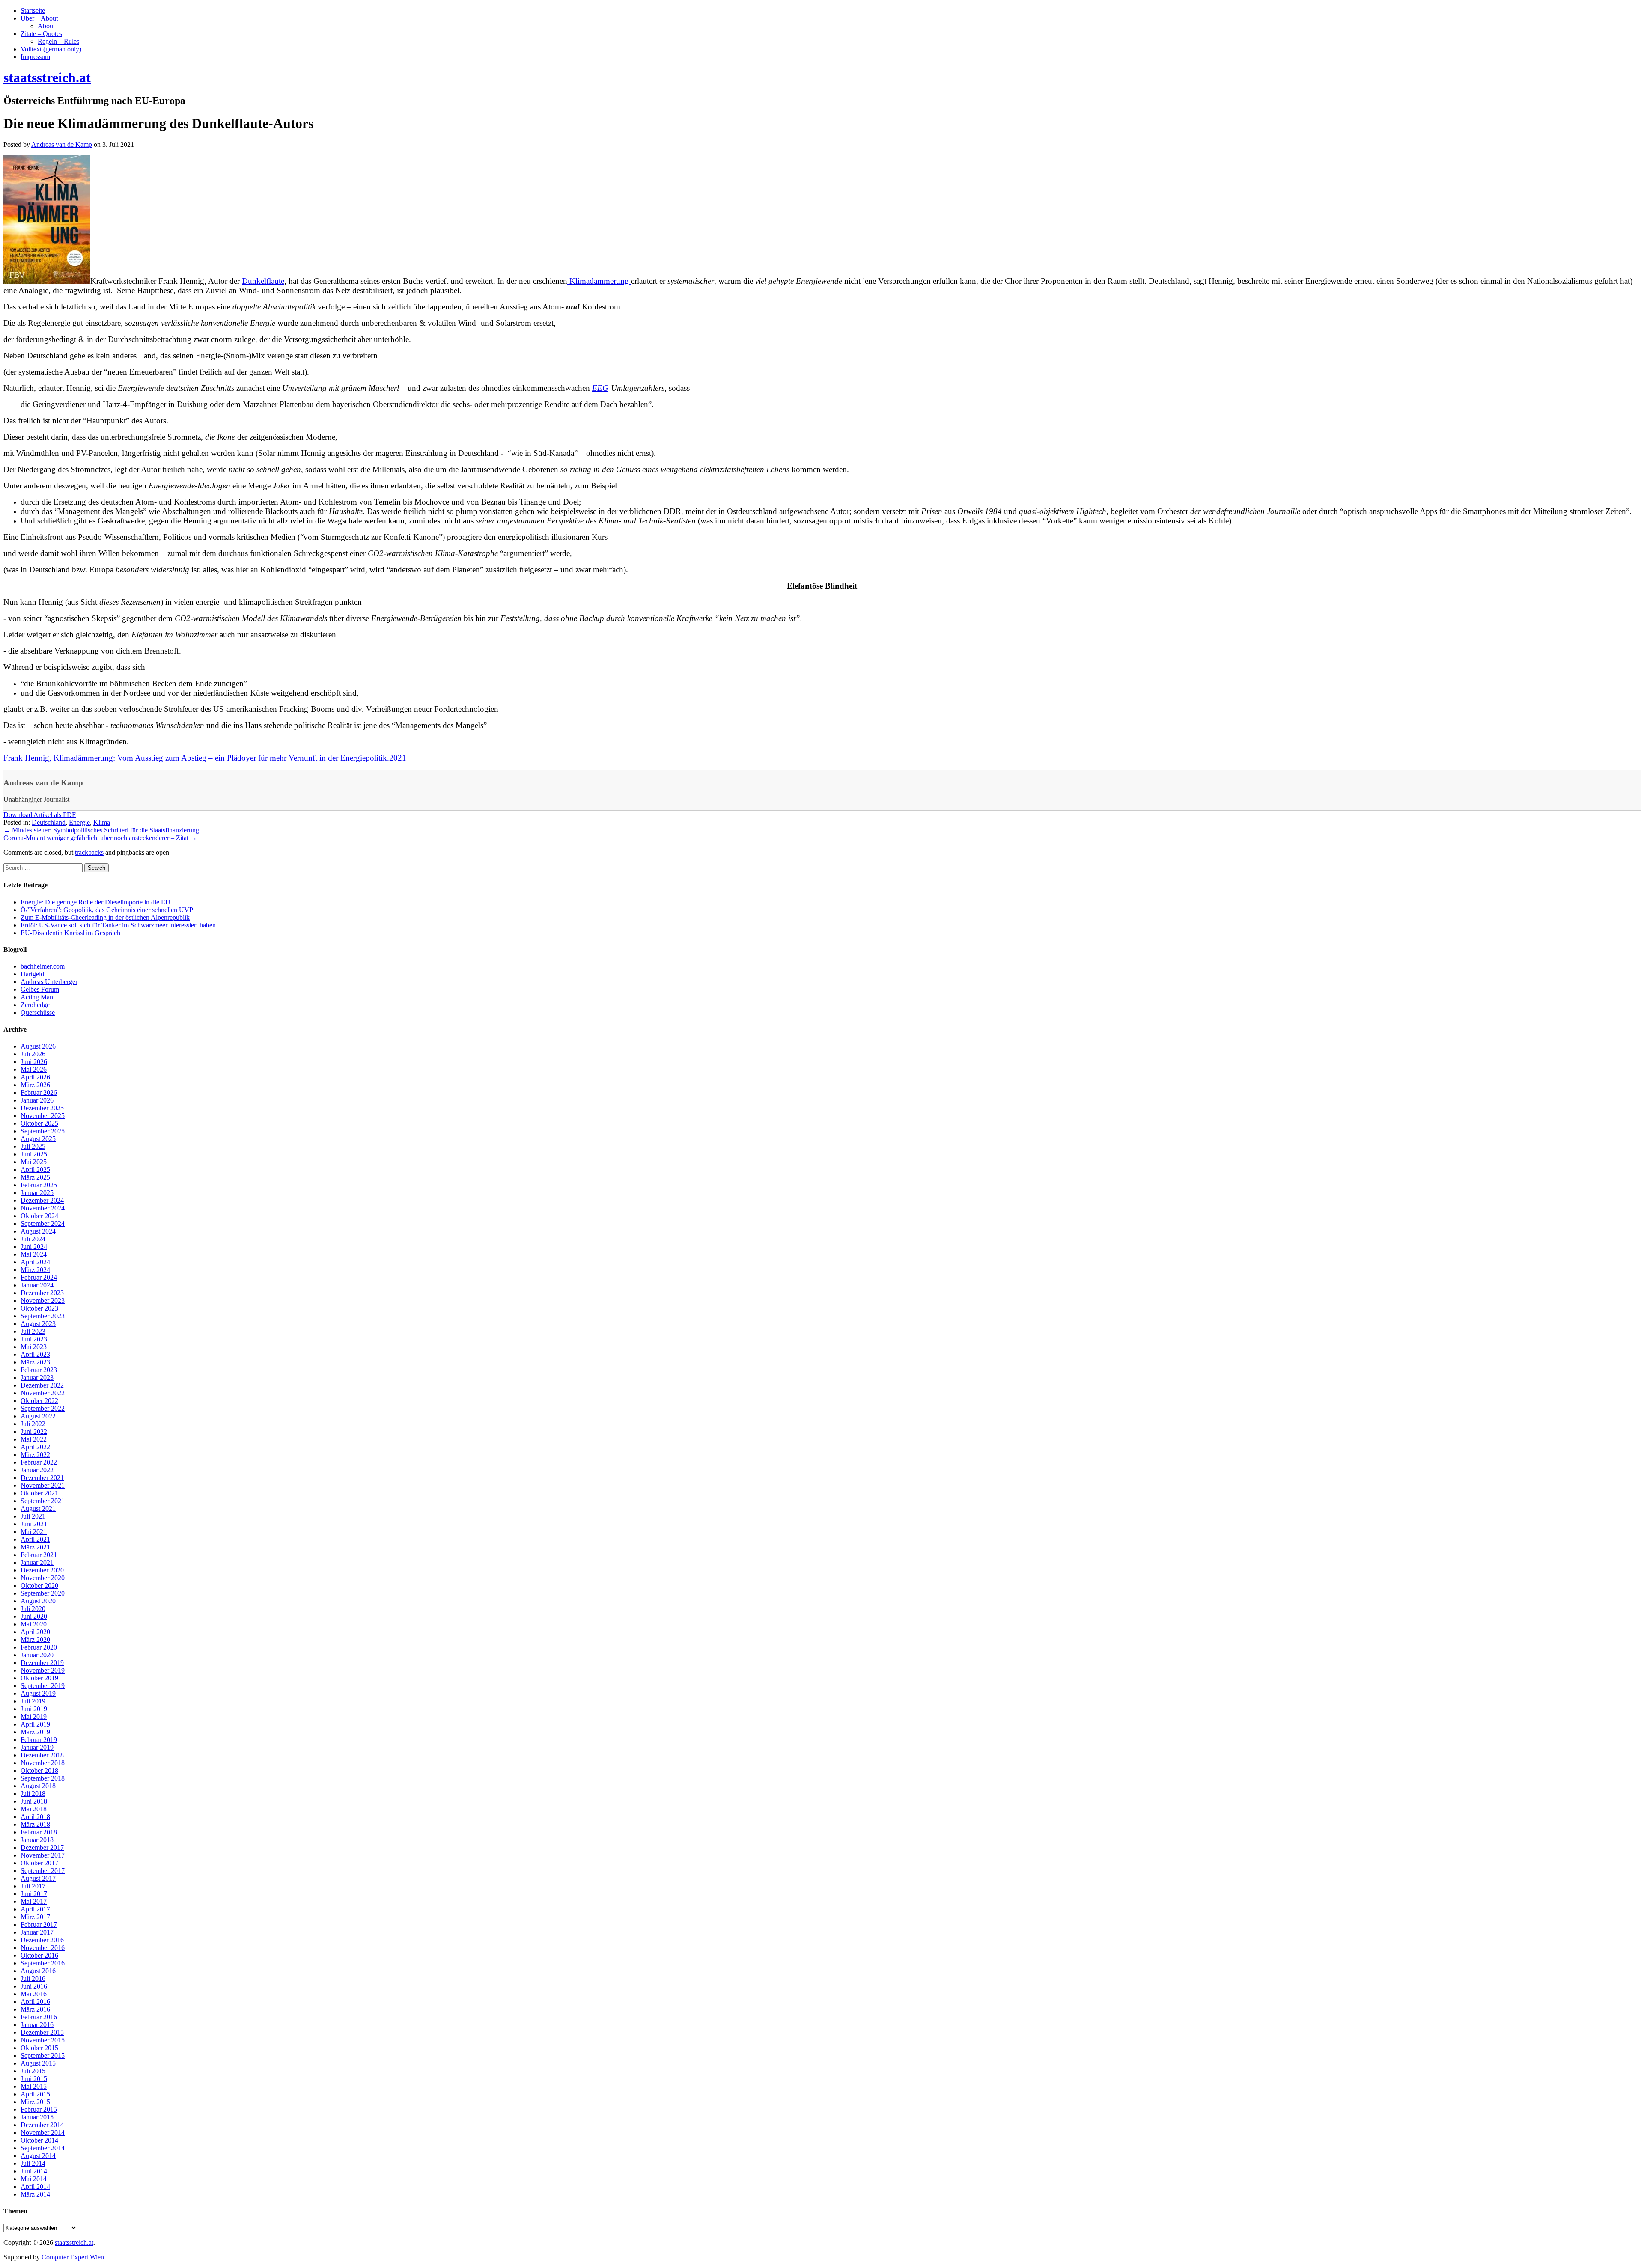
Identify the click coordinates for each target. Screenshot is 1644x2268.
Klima (102, 822)
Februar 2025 (39, 1185)
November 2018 (43, 1763)
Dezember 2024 (42, 1200)
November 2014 (43, 2133)
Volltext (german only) (51, 49)
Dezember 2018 (42, 1755)
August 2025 (38, 1139)
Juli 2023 (33, 1331)
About (46, 26)
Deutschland (49, 822)
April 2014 (35, 2186)
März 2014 (35, 2194)
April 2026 (35, 1077)
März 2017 (35, 1917)
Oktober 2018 (39, 1770)
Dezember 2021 (42, 1478)
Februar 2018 (39, 1832)
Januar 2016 (37, 2025)
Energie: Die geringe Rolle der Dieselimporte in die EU (95, 902)
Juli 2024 (33, 1239)
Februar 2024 (39, 1277)
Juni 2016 (34, 1986)
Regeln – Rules (58, 41)
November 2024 (43, 1208)
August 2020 (38, 1601)
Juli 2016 (33, 1978)
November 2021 (43, 1485)
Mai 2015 (34, 2086)
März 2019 (35, 1732)
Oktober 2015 (39, 2048)
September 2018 (43, 1778)
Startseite (33, 10)
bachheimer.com (43, 966)
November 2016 (43, 1948)
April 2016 (35, 2002)
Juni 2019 (34, 1709)
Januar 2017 (37, 1932)
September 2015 (43, 2055)
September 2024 (43, 1223)
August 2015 (38, 2063)
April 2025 (35, 1170)
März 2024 (35, 1270)
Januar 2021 (37, 1562)
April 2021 (35, 1539)
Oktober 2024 (39, 1216)
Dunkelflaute (263, 281)
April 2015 (35, 2094)
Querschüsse (38, 1012)
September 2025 (43, 1131)
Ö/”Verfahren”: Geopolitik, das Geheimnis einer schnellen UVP (107, 910)
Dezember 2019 (42, 1663)
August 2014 (38, 2156)
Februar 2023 (39, 1370)
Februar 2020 (39, 1647)
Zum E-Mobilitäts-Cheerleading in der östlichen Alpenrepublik (105, 917)
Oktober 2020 (39, 1586)
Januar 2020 (37, 1655)
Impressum (35, 57)
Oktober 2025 (39, 1123)
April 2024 (35, 1262)
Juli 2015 (33, 2071)
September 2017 (43, 1871)
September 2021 (43, 1501)
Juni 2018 (34, 1801)
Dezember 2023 (42, 1293)
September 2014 (43, 2148)
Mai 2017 (34, 1901)
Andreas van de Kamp (43, 783)
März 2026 (35, 1085)
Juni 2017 (34, 1894)
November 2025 (43, 1116)
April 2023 (35, 1354)
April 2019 (35, 1724)
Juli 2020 (33, 1609)
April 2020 (35, 1632)
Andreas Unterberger (49, 982)
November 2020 (43, 1578)
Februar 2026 (39, 1092)
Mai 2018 (34, 1809)
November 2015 (43, 2040)
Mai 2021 (34, 1532)
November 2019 (43, 1670)
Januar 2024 (37, 1285)
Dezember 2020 (42, 1570)
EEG (600, 388)
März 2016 (35, 2009)
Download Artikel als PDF (40, 815)
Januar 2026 (37, 1100)
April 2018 (35, 1817)
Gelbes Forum (40, 989)
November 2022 (43, 1393)
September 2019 (43, 1686)
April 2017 (35, 1909)
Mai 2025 (34, 1162)
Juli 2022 (33, 1424)
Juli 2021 (33, 1516)
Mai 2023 (34, 1347)
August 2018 (38, 1786)
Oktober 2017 (39, 1863)
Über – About (39, 18)
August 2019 (38, 1693)
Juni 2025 (34, 1154)
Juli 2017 (33, 1886)
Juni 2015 (34, 2079)
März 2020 (35, 1639)
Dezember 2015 (42, 2032)
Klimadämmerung (599, 281)
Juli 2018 (33, 1794)
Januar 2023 (37, 1378)
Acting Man (37, 997)
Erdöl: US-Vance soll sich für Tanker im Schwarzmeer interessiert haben (118, 925)
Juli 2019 (33, 1701)
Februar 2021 (39, 1555)
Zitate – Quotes (41, 34)
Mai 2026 (34, 1069)
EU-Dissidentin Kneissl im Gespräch (70, 933)
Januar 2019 (37, 1747)
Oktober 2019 (39, 1678)
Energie (79, 822)
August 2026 (38, 1046)
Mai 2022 (34, 1439)
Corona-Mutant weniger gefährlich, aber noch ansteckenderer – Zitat (100, 838)
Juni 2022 (34, 1431)
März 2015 (35, 2102)
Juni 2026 (34, 1062)
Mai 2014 (34, 2179)
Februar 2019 (39, 1740)
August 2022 (38, 1416)
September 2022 (43, 1408)
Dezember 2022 (42, 1385)
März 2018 (35, 1824)
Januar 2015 (37, 2117)
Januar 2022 (37, 1470)
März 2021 (35, 1547)
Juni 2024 (34, 1247)
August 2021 (38, 1509)
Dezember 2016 (42, 1940)
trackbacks (89, 852)
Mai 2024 (34, 1254)
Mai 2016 (34, 1994)
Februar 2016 (39, 2017)
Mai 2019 (34, 1717)
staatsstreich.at (74, 2243)
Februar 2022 (39, 1462)
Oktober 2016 (39, 1955)
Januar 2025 (37, 1193)
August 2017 (38, 1878)
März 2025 (35, 1177)
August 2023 (38, 1324)
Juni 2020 (34, 1616)
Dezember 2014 (42, 2125)
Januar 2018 (37, 1840)
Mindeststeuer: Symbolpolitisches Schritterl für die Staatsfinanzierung (101, 830)
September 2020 (43, 1593)
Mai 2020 (34, 1624)
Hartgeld (32, 974)
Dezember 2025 (42, 1108)
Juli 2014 (33, 2163)
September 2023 (43, 1316)
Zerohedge (35, 1005)
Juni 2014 (34, 2171)
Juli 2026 (33, 1054)
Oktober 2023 (39, 1308)
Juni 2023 (34, 1339)
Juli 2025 (33, 1146)
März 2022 (35, 1455)
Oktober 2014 (39, 2140)
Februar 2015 (39, 2109)
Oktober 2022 (39, 1401)
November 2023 (43, 1300)
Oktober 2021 (39, 1493)
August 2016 (38, 1971)
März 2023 (35, 1362)
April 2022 (35, 1447)
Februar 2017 (39, 1925)
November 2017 (43, 1855)
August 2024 (38, 1231)
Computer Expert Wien (73, 2257)
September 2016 (43, 1963)
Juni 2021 (34, 1524)
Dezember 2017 (42, 1847)
